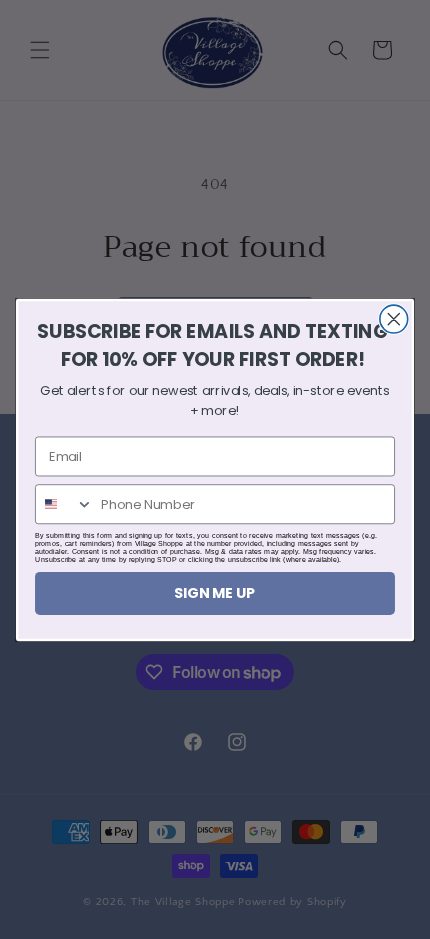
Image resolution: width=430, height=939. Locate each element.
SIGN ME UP (215, 593)
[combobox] (64, 504)
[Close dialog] (394, 319)
